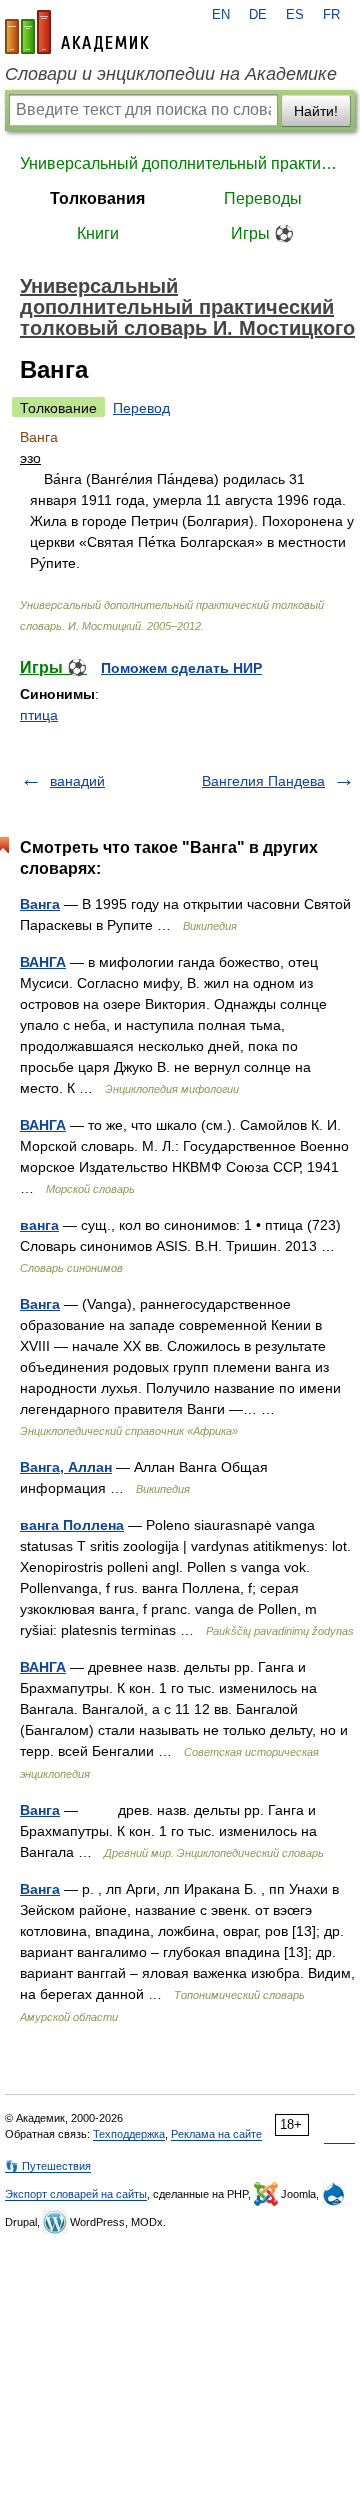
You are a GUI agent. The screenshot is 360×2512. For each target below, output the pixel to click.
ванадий (77, 781)
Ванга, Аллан (66, 1467)
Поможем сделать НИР (181, 668)
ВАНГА (43, 962)
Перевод (141, 408)
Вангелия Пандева (263, 781)
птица (39, 715)
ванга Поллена (72, 1525)
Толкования (97, 198)
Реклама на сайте (216, 2134)
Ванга (40, 904)
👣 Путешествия (48, 2166)
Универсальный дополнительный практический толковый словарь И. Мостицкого (180, 163)
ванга (39, 1225)
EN (221, 15)
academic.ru (77, 32)
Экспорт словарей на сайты (76, 2194)
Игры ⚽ (262, 233)
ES (295, 15)
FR (331, 15)
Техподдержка (129, 2134)
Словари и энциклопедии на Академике (171, 74)
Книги (98, 233)
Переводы (263, 198)
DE (258, 15)
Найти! (316, 111)
